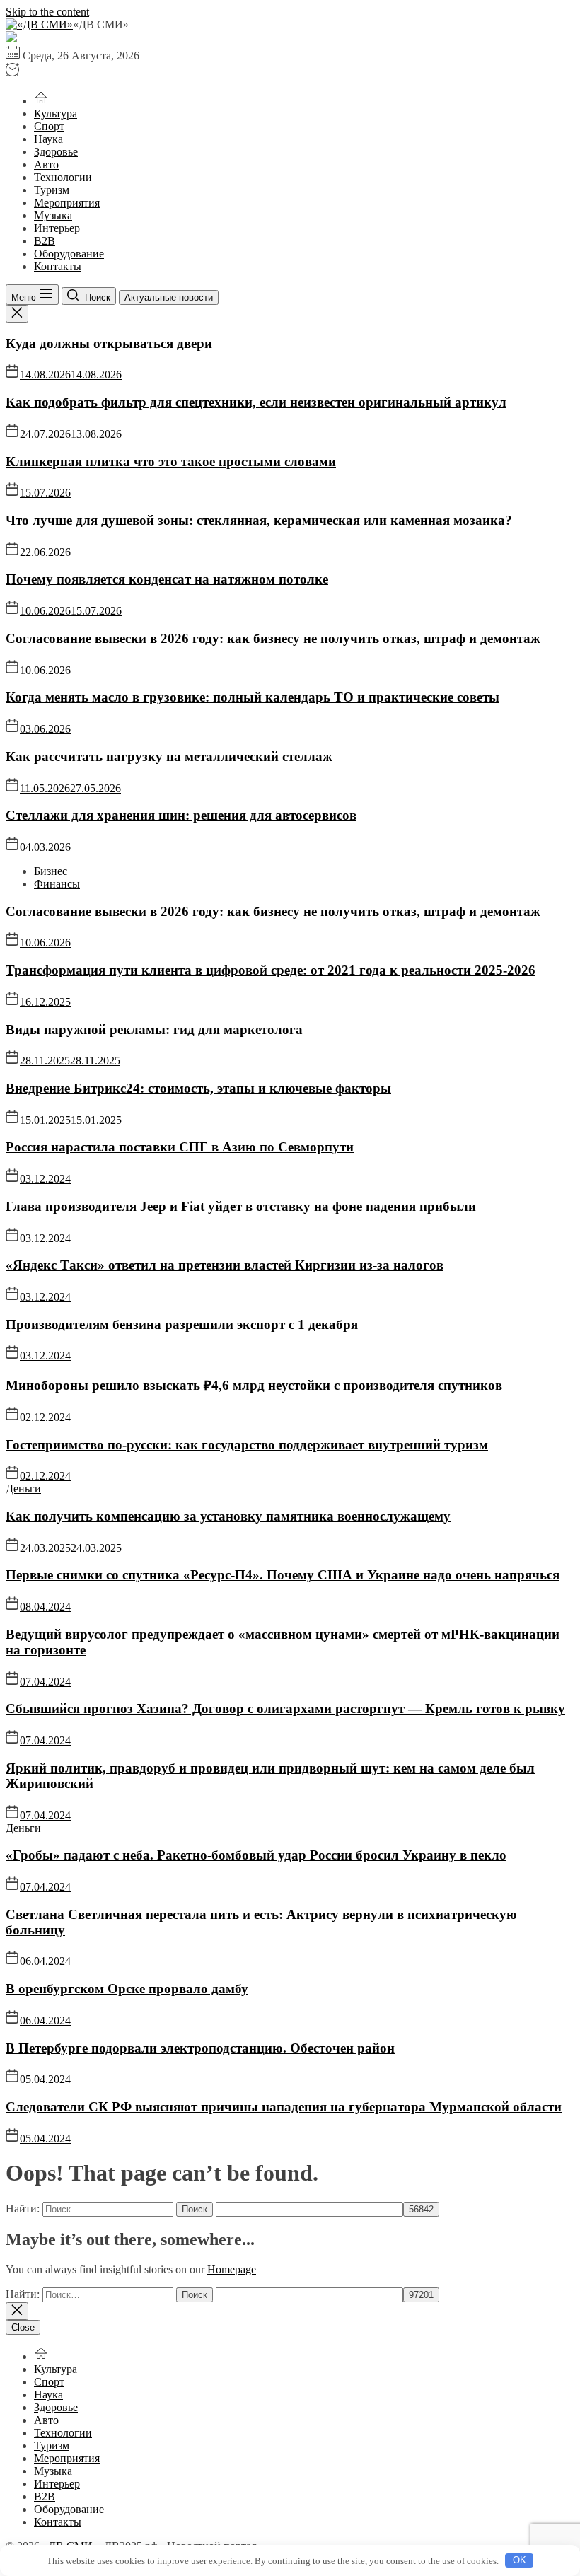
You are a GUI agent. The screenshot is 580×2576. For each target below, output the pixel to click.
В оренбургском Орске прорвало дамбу (127, 1989)
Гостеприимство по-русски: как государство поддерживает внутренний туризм (247, 1445)
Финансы (57, 884)
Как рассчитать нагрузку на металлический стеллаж (169, 756)
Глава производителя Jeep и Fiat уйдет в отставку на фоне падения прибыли (241, 1206)
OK (520, 2560)
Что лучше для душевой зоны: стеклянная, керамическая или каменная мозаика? (259, 520)
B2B (45, 241)
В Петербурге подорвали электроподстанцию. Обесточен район (200, 2048)
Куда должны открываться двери (109, 343)
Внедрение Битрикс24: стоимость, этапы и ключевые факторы (198, 1088)
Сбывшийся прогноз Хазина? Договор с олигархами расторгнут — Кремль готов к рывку (285, 1708)
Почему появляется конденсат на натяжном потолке (167, 579)
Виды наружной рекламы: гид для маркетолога (154, 1029)
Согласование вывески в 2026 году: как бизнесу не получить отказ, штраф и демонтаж (273, 638)
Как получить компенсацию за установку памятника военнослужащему (228, 1516)
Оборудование (69, 254)
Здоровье (56, 152)
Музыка (53, 215)
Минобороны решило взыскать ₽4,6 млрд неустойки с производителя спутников (254, 1385)
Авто (46, 164)
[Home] (41, 101)
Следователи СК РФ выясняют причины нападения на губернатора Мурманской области (284, 2107)
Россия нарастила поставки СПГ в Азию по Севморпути (180, 1147)
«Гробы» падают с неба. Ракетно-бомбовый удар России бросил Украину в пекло (256, 1855)
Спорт (49, 126)
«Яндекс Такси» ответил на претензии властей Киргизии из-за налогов (225, 1265)
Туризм (52, 190)
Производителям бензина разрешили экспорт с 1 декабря (182, 1324)
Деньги (23, 1489)
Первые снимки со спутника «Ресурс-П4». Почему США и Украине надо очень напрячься (283, 1575)
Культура (56, 114)
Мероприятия (67, 203)
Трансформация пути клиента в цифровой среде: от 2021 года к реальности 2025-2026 (271, 970)
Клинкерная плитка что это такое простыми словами (171, 462)
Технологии (63, 177)
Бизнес (51, 871)
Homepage (232, 2269)
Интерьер (57, 228)
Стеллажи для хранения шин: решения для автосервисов (181, 815)
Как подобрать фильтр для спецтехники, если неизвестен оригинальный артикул (256, 402)
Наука (48, 139)
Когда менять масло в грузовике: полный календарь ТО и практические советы (253, 697)
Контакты (58, 266)
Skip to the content (47, 12)
